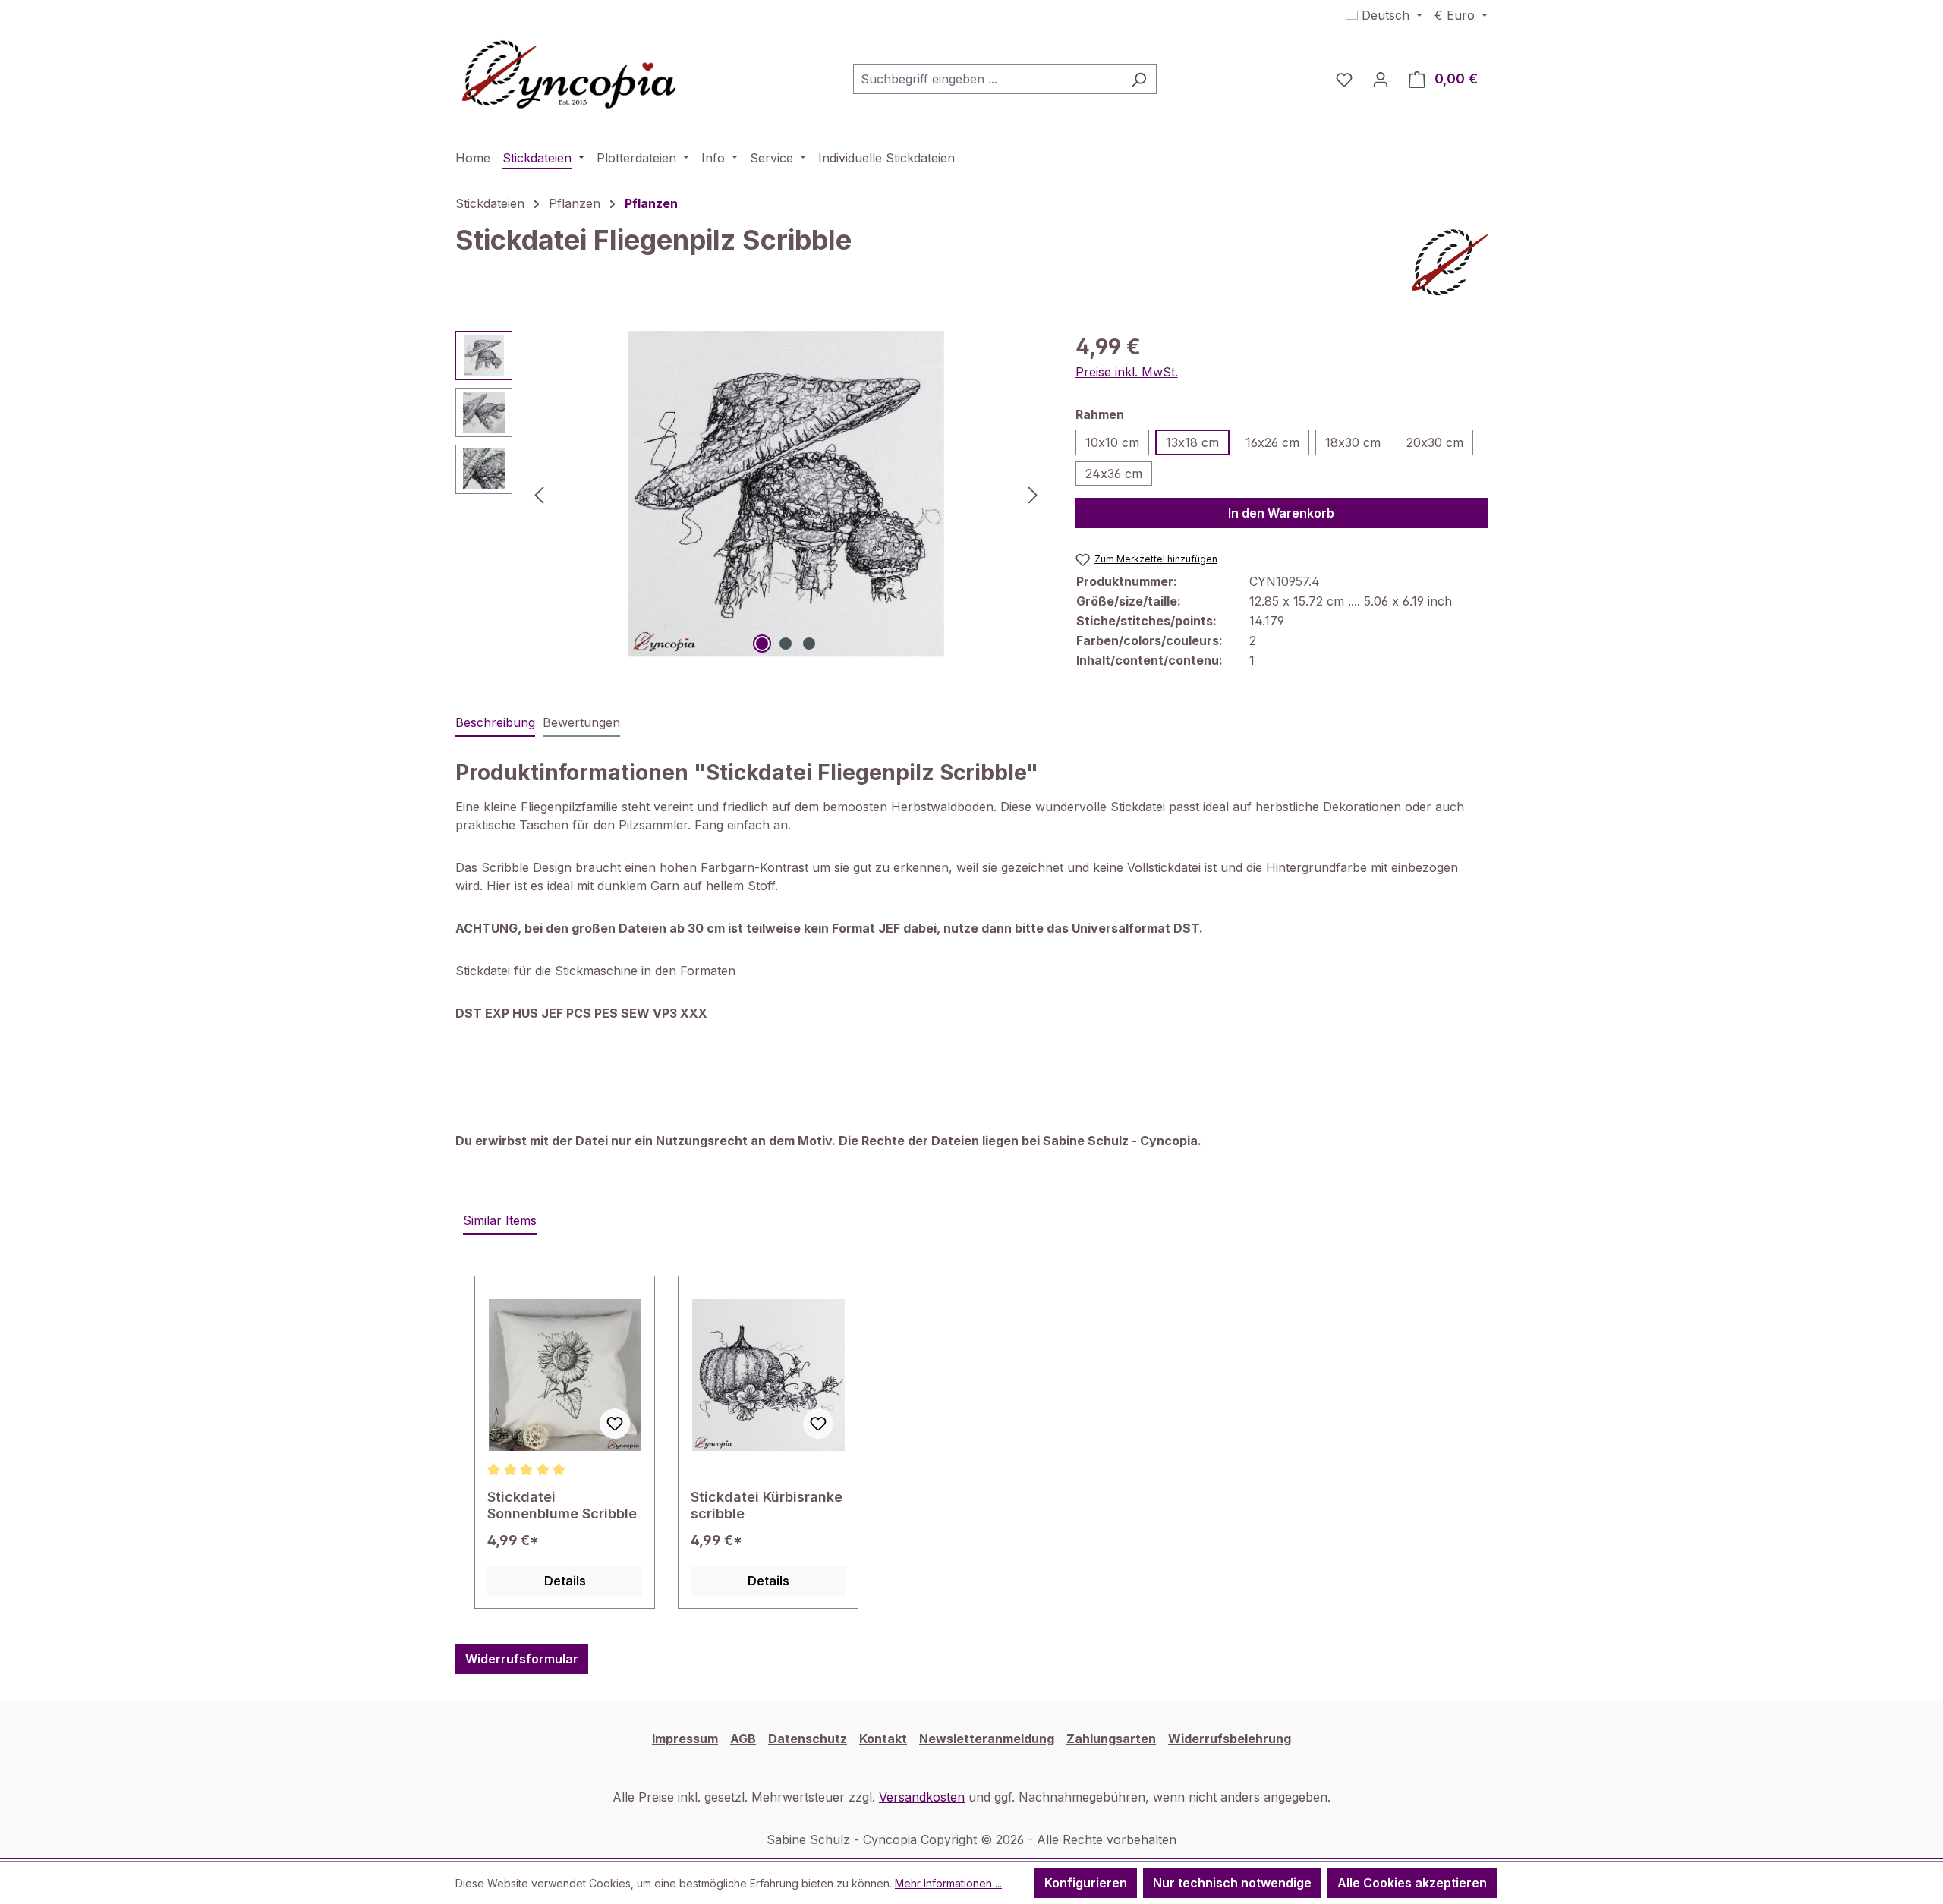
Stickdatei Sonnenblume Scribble (562, 1505)
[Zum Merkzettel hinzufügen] (615, 1424)
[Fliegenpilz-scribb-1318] (786, 494)
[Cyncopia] (1450, 263)
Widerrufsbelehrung (1230, 1739)
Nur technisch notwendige (1232, 1883)
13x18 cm (1192, 442)
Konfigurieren (1086, 1883)
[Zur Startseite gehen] (569, 76)
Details (565, 1581)
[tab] (495, 723)
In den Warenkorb (1281, 513)
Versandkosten (922, 1797)
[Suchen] (1139, 79)
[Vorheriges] (539, 494)
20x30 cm (1435, 442)
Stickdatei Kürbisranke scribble (767, 1505)
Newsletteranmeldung (987, 1739)
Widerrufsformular (522, 1659)
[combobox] (987, 79)
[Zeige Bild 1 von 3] (762, 644)
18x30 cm (1353, 442)
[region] (750, 494)
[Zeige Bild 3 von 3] (809, 644)
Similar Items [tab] (500, 1220)
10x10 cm (1112, 442)
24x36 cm (1114, 474)
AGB (743, 1739)
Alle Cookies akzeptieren (1412, 1883)
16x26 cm (1272, 442)
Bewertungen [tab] (581, 722)
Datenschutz (808, 1739)
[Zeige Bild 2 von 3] (786, 644)
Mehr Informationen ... (948, 1883)
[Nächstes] (1033, 494)
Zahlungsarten (1111, 1739)
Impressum (685, 1739)
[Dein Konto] (1381, 79)
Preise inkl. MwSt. (1127, 372)
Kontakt (883, 1739)
